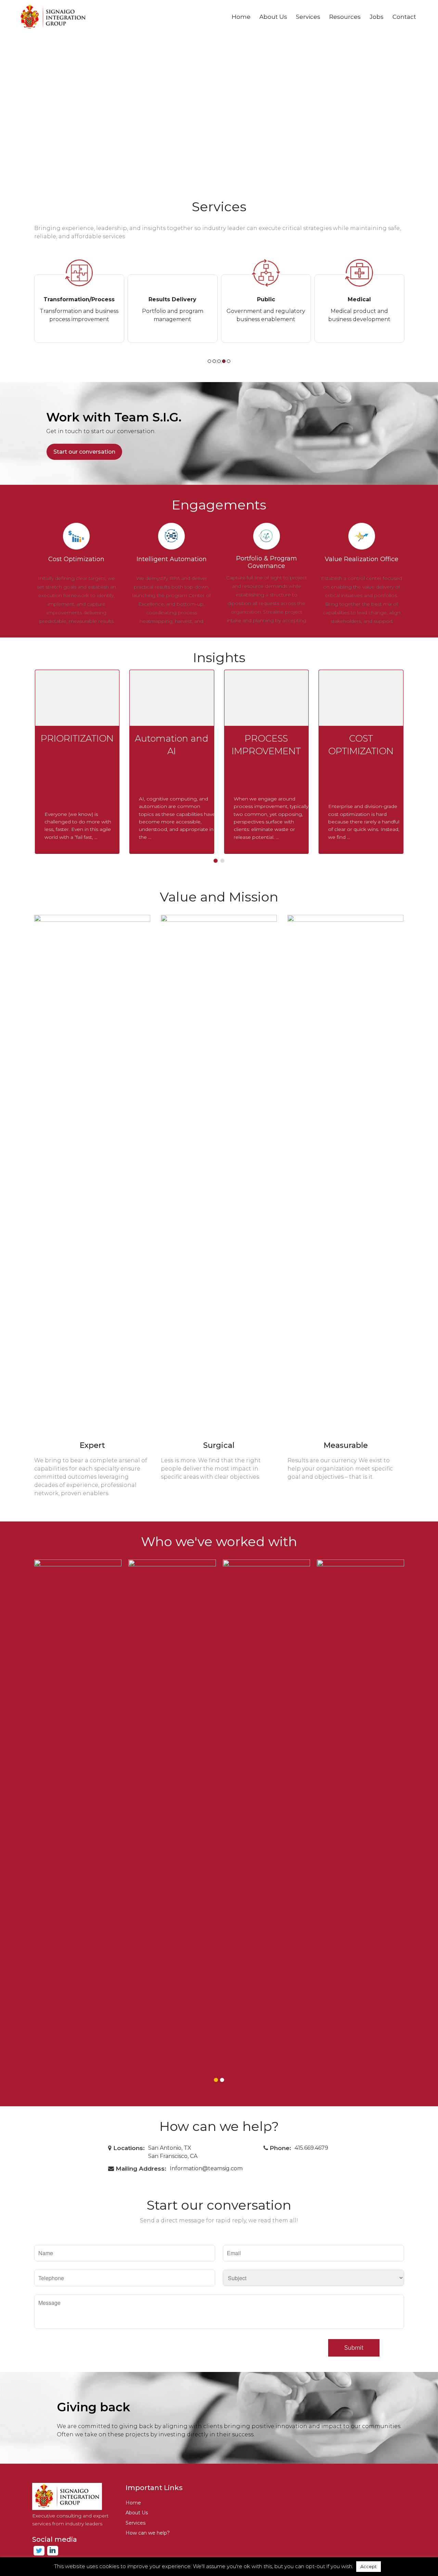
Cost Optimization (76, 559)
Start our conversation (84, 452)
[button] (216, 861)
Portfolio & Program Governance (267, 562)
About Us (273, 17)
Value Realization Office (362, 559)
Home (241, 17)
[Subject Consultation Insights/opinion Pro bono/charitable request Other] (313, 2274)
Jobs (377, 17)
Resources (345, 17)
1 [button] (209, 361)
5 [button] (229, 361)
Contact (404, 17)
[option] (79, 298)
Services (308, 17)
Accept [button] (369, 2566)
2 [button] (214, 361)
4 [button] (224, 361)
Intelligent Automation (172, 559)
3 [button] (219, 361)
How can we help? (148, 2533)
